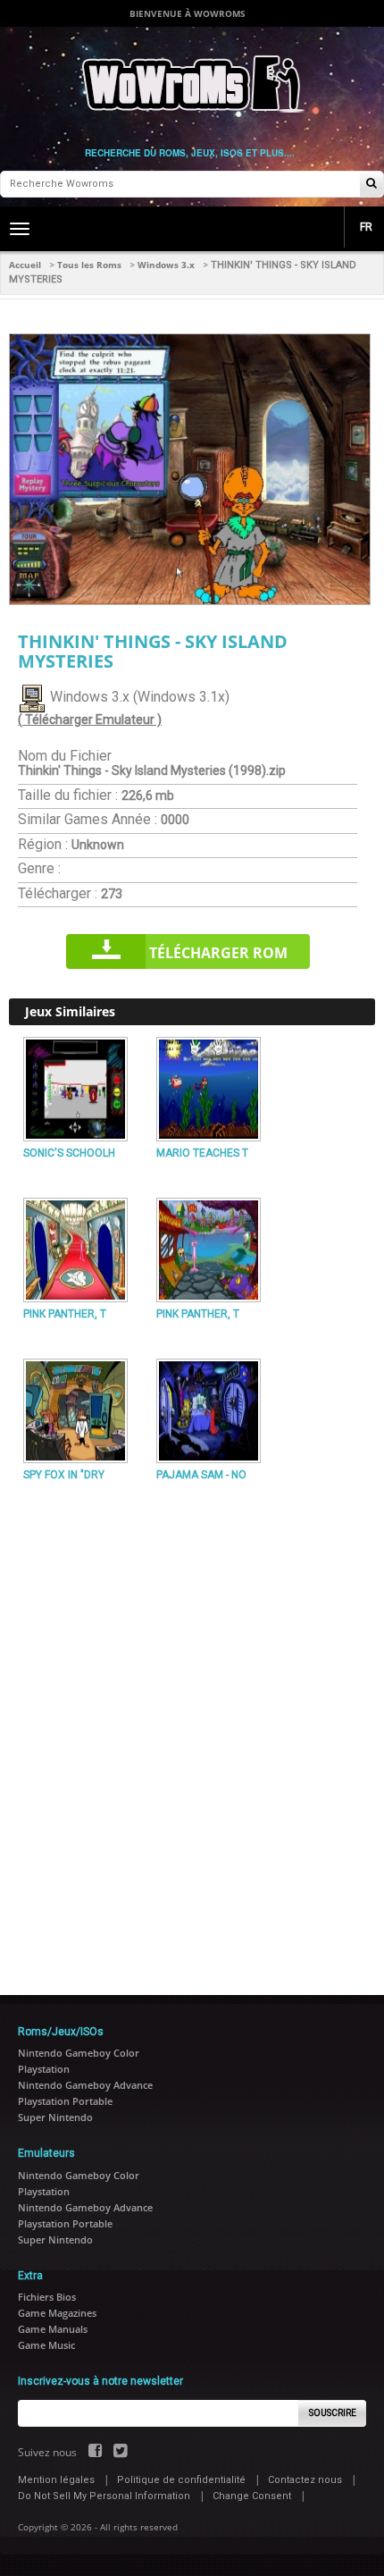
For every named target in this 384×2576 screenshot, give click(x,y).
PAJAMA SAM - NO (201, 1475)
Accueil (25, 265)
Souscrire (333, 2413)
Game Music (46, 2345)
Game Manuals (53, 2329)
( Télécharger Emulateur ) (90, 720)
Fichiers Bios (47, 2297)
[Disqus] (192, 1731)
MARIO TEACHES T (202, 1153)
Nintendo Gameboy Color (79, 2053)
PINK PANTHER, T (65, 1314)
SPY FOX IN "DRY (64, 1475)
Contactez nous (305, 2480)
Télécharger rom (218, 953)
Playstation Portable (65, 2101)
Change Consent (252, 2496)
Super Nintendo (55, 2117)
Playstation (44, 2069)
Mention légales (56, 2480)
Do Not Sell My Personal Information (104, 2496)
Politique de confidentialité (181, 2480)
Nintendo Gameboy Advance (85, 2085)
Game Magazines (57, 2313)
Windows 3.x (166, 265)
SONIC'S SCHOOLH (69, 1153)
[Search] (371, 185)
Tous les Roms (89, 265)
